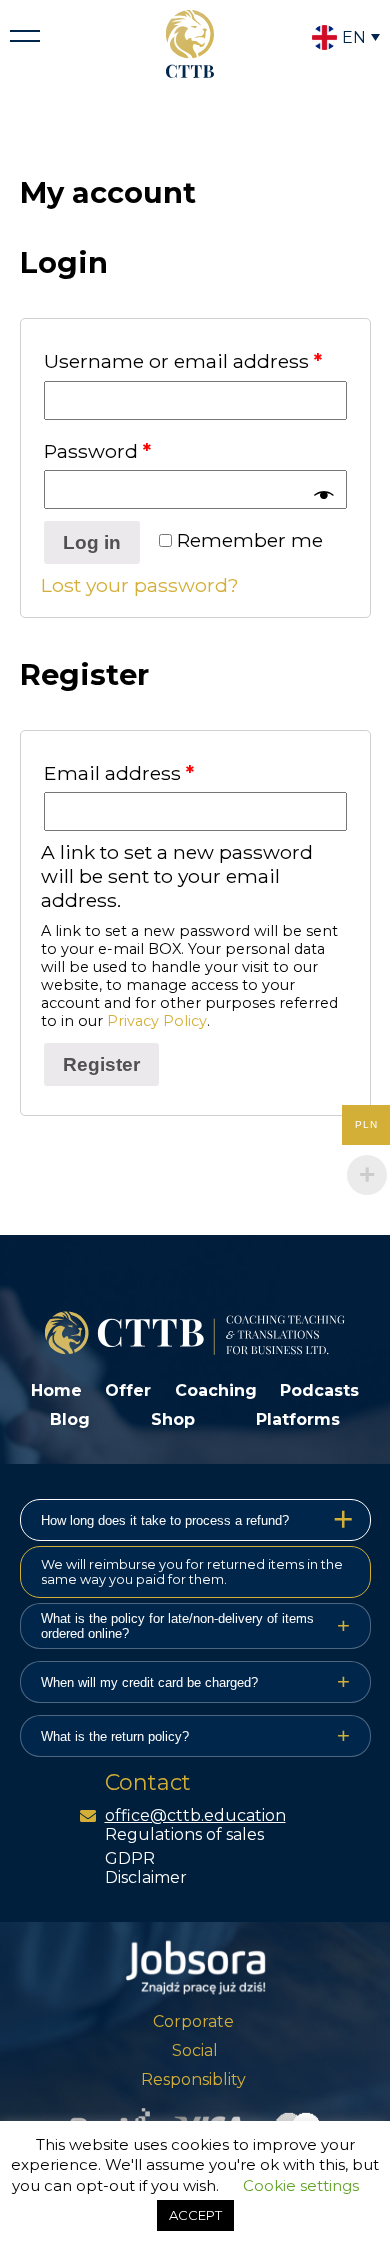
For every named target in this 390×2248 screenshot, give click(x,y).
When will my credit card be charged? (195, 1681)
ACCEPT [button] (195, 2215)
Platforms (298, 1419)
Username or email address (183, 361)
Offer (128, 1390)
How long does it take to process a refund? (197, 1520)
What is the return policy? (195, 1735)
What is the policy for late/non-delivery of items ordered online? (195, 1626)
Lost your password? (140, 585)
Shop (173, 1419)
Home (56, 1390)
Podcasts (319, 1390)
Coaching (216, 1390)
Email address (119, 773)
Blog (70, 1419)
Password (97, 451)
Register (101, 1064)
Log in (92, 542)
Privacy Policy (157, 1021)
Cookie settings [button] (301, 2185)
